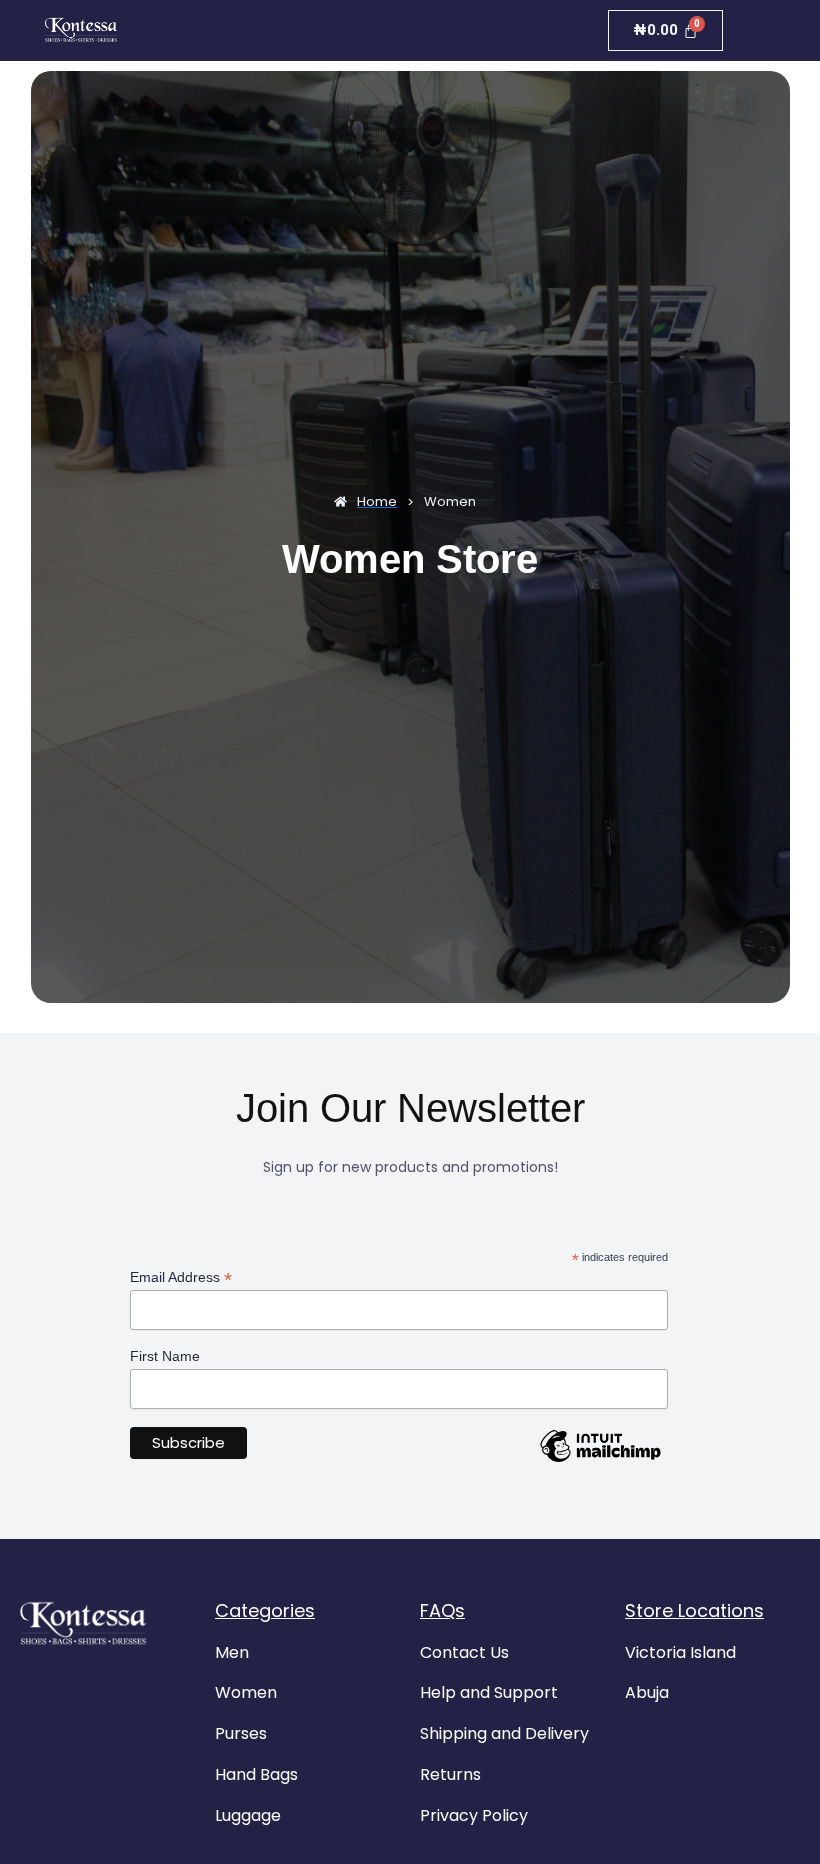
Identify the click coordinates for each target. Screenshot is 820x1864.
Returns (450, 1774)
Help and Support (489, 1692)
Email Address (181, 1277)
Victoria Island (680, 1652)
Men (232, 1652)
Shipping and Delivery (504, 1733)
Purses (241, 1733)
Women (246, 1692)
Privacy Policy (474, 1815)
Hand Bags (256, 1774)
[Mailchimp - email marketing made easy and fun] (600, 1461)
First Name (165, 1356)
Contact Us (464, 1652)
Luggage (248, 1815)
